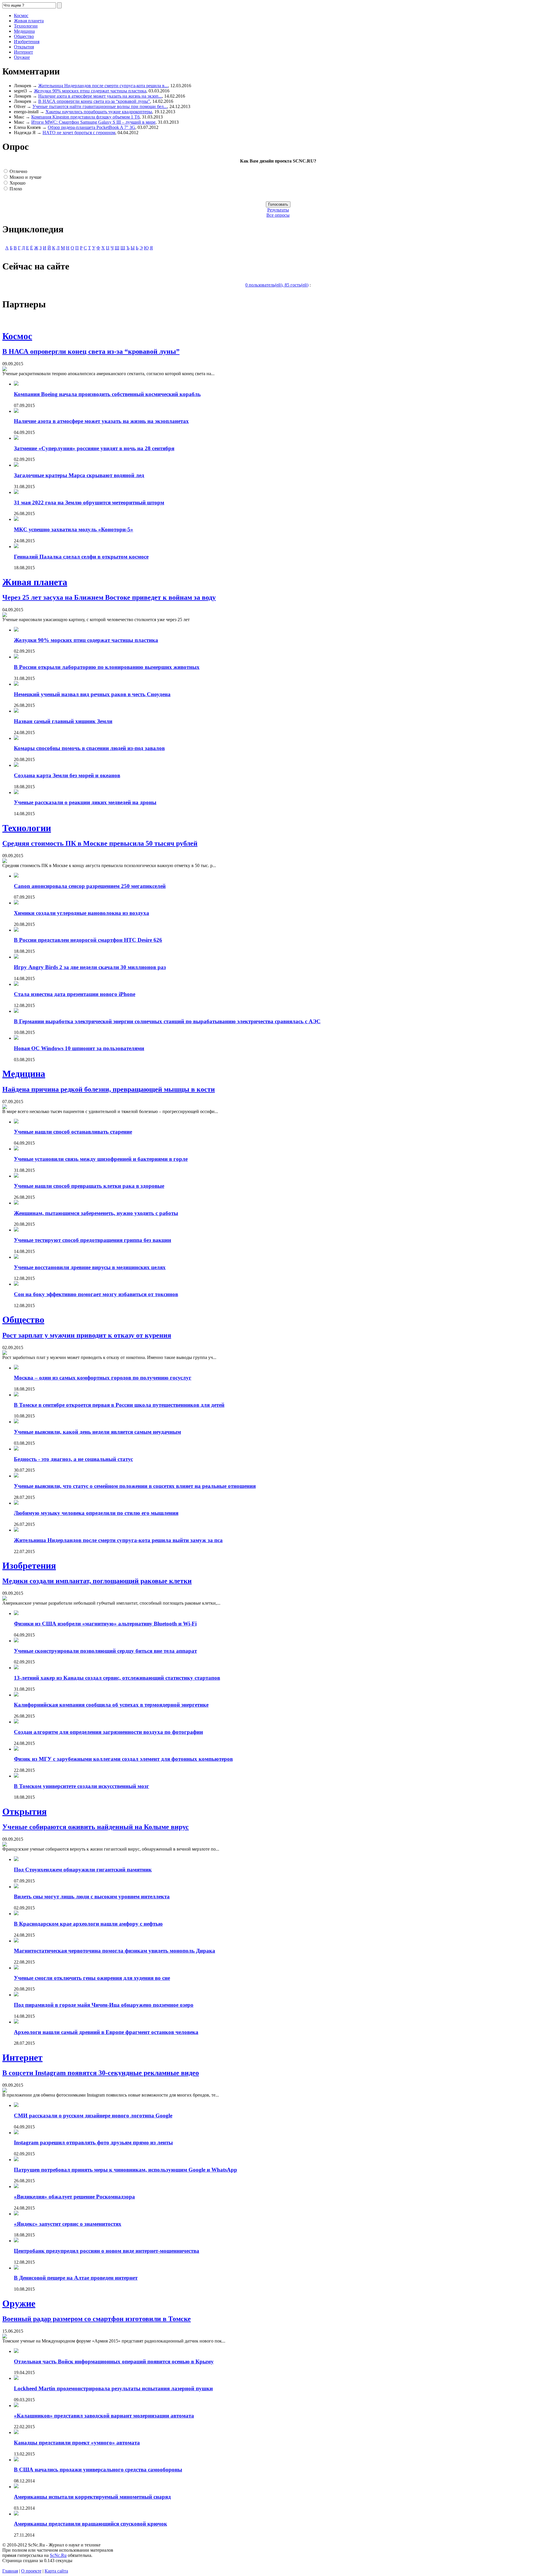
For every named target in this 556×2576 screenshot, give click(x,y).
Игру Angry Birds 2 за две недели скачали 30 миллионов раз (90, 967)
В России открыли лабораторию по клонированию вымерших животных (107, 667)
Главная (10, 2571)
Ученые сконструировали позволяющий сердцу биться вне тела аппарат (105, 1651)
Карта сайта (56, 2571)
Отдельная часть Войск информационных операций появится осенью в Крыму (114, 2361)
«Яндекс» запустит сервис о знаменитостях (68, 2224)
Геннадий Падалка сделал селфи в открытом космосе (81, 557)
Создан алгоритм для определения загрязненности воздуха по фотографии (108, 1732)
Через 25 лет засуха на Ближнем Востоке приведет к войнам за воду (109, 597)
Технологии (26, 26)
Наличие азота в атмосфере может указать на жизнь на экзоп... (100, 96)
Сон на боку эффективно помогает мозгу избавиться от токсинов (96, 1294)
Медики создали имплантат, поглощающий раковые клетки (97, 1581)
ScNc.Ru (58, 2555)
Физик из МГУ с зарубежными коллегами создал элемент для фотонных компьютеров (123, 1759)
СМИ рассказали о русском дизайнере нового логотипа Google (93, 2116)
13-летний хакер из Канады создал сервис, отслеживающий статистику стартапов (117, 1678)
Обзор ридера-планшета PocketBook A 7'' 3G (92, 127)
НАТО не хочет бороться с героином (79, 133)
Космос (21, 15)
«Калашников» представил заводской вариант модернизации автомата (104, 2416)
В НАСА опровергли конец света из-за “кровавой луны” (94, 101)
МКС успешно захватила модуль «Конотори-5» (74, 529)
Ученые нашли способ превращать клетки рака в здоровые (89, 1186)
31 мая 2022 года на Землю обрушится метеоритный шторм (89, 502)
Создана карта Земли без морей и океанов (67, 775)
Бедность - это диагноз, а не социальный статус (73, 1459)
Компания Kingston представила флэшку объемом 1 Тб (85, 117)
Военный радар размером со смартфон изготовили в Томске (97, 2319)
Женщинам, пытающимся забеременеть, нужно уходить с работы (96, 1213)
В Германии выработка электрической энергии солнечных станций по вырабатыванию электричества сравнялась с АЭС (167, 1021)
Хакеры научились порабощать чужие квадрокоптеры (99, 112)
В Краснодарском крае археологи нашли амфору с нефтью (88, 1924)
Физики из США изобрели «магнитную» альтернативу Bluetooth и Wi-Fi (105, 1624)
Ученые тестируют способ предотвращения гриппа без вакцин (93, 1240)
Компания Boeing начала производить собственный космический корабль (107, 394)
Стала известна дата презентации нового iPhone (75, 994)
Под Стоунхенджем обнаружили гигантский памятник (83, 1870)
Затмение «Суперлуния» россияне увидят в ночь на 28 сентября (94, 448)
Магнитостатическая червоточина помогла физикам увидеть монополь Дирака (115, 1951)
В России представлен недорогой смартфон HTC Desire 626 (88, 940)
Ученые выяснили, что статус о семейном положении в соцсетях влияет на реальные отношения (135, 1486)
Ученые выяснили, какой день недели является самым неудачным (97, 1432)
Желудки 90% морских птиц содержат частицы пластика (90, 91)
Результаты (278, 210)
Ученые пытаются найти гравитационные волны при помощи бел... (100, 106)
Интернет (23, 52)
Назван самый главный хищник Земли (63, 721)
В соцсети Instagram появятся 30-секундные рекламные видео (101, 2073)
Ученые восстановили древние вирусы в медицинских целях (90, 1267)
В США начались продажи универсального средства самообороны (98, 2470)
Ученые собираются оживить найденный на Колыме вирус (96, 1827)
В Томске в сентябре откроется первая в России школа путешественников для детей (119, 1405)
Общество (24, 36)
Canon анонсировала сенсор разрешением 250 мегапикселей (90, 886)
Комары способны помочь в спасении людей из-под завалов (89, 748)
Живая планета (29, 21)
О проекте (31, 2571)
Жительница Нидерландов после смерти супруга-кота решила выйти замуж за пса (118, 1540)
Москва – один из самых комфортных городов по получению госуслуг (103, 1378)
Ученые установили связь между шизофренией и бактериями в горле (101, 1159)
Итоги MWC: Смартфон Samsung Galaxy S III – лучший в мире (93, 122)
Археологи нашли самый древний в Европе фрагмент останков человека (106, 2032)
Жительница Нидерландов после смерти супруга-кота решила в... (103, 86)
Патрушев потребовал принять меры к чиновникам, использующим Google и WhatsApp (126, 2170)
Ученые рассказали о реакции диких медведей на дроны (85, 802)
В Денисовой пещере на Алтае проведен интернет (76, 2278)
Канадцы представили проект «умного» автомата (77, 2443)
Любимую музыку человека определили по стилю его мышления (96, 1513)
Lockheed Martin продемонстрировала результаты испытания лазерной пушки (113, 2388)
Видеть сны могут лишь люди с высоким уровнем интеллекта (92, 1897)
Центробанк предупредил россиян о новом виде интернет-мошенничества (107, 2251)
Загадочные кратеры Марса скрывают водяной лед (79, 475)
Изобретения (27, 42)
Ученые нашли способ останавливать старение (73, 1132)
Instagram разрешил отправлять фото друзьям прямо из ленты (93, 2142)
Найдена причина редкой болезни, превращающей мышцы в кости (109, 1089)
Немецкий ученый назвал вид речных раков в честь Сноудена (92, 694)
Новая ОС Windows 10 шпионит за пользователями (79, 1048)
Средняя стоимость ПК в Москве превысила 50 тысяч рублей (100, 843)
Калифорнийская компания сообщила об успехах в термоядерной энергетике (111, 1705)
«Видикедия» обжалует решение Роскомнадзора (74, 2197)
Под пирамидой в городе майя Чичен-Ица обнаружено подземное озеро (104, 2005)
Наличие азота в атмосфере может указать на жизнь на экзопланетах (101, 421)
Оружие (22, 57)
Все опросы (278, 215)
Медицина (24, 31)
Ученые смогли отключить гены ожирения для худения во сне (92, 1978)
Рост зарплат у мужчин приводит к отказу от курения (87, 1335)
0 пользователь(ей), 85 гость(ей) (277, 285)
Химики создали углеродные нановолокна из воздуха (82, 913)
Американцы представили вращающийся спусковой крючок (90, 2524)
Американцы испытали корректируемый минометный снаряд (92, 2497)
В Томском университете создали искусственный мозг (82, 1786)
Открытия (24, 47)
